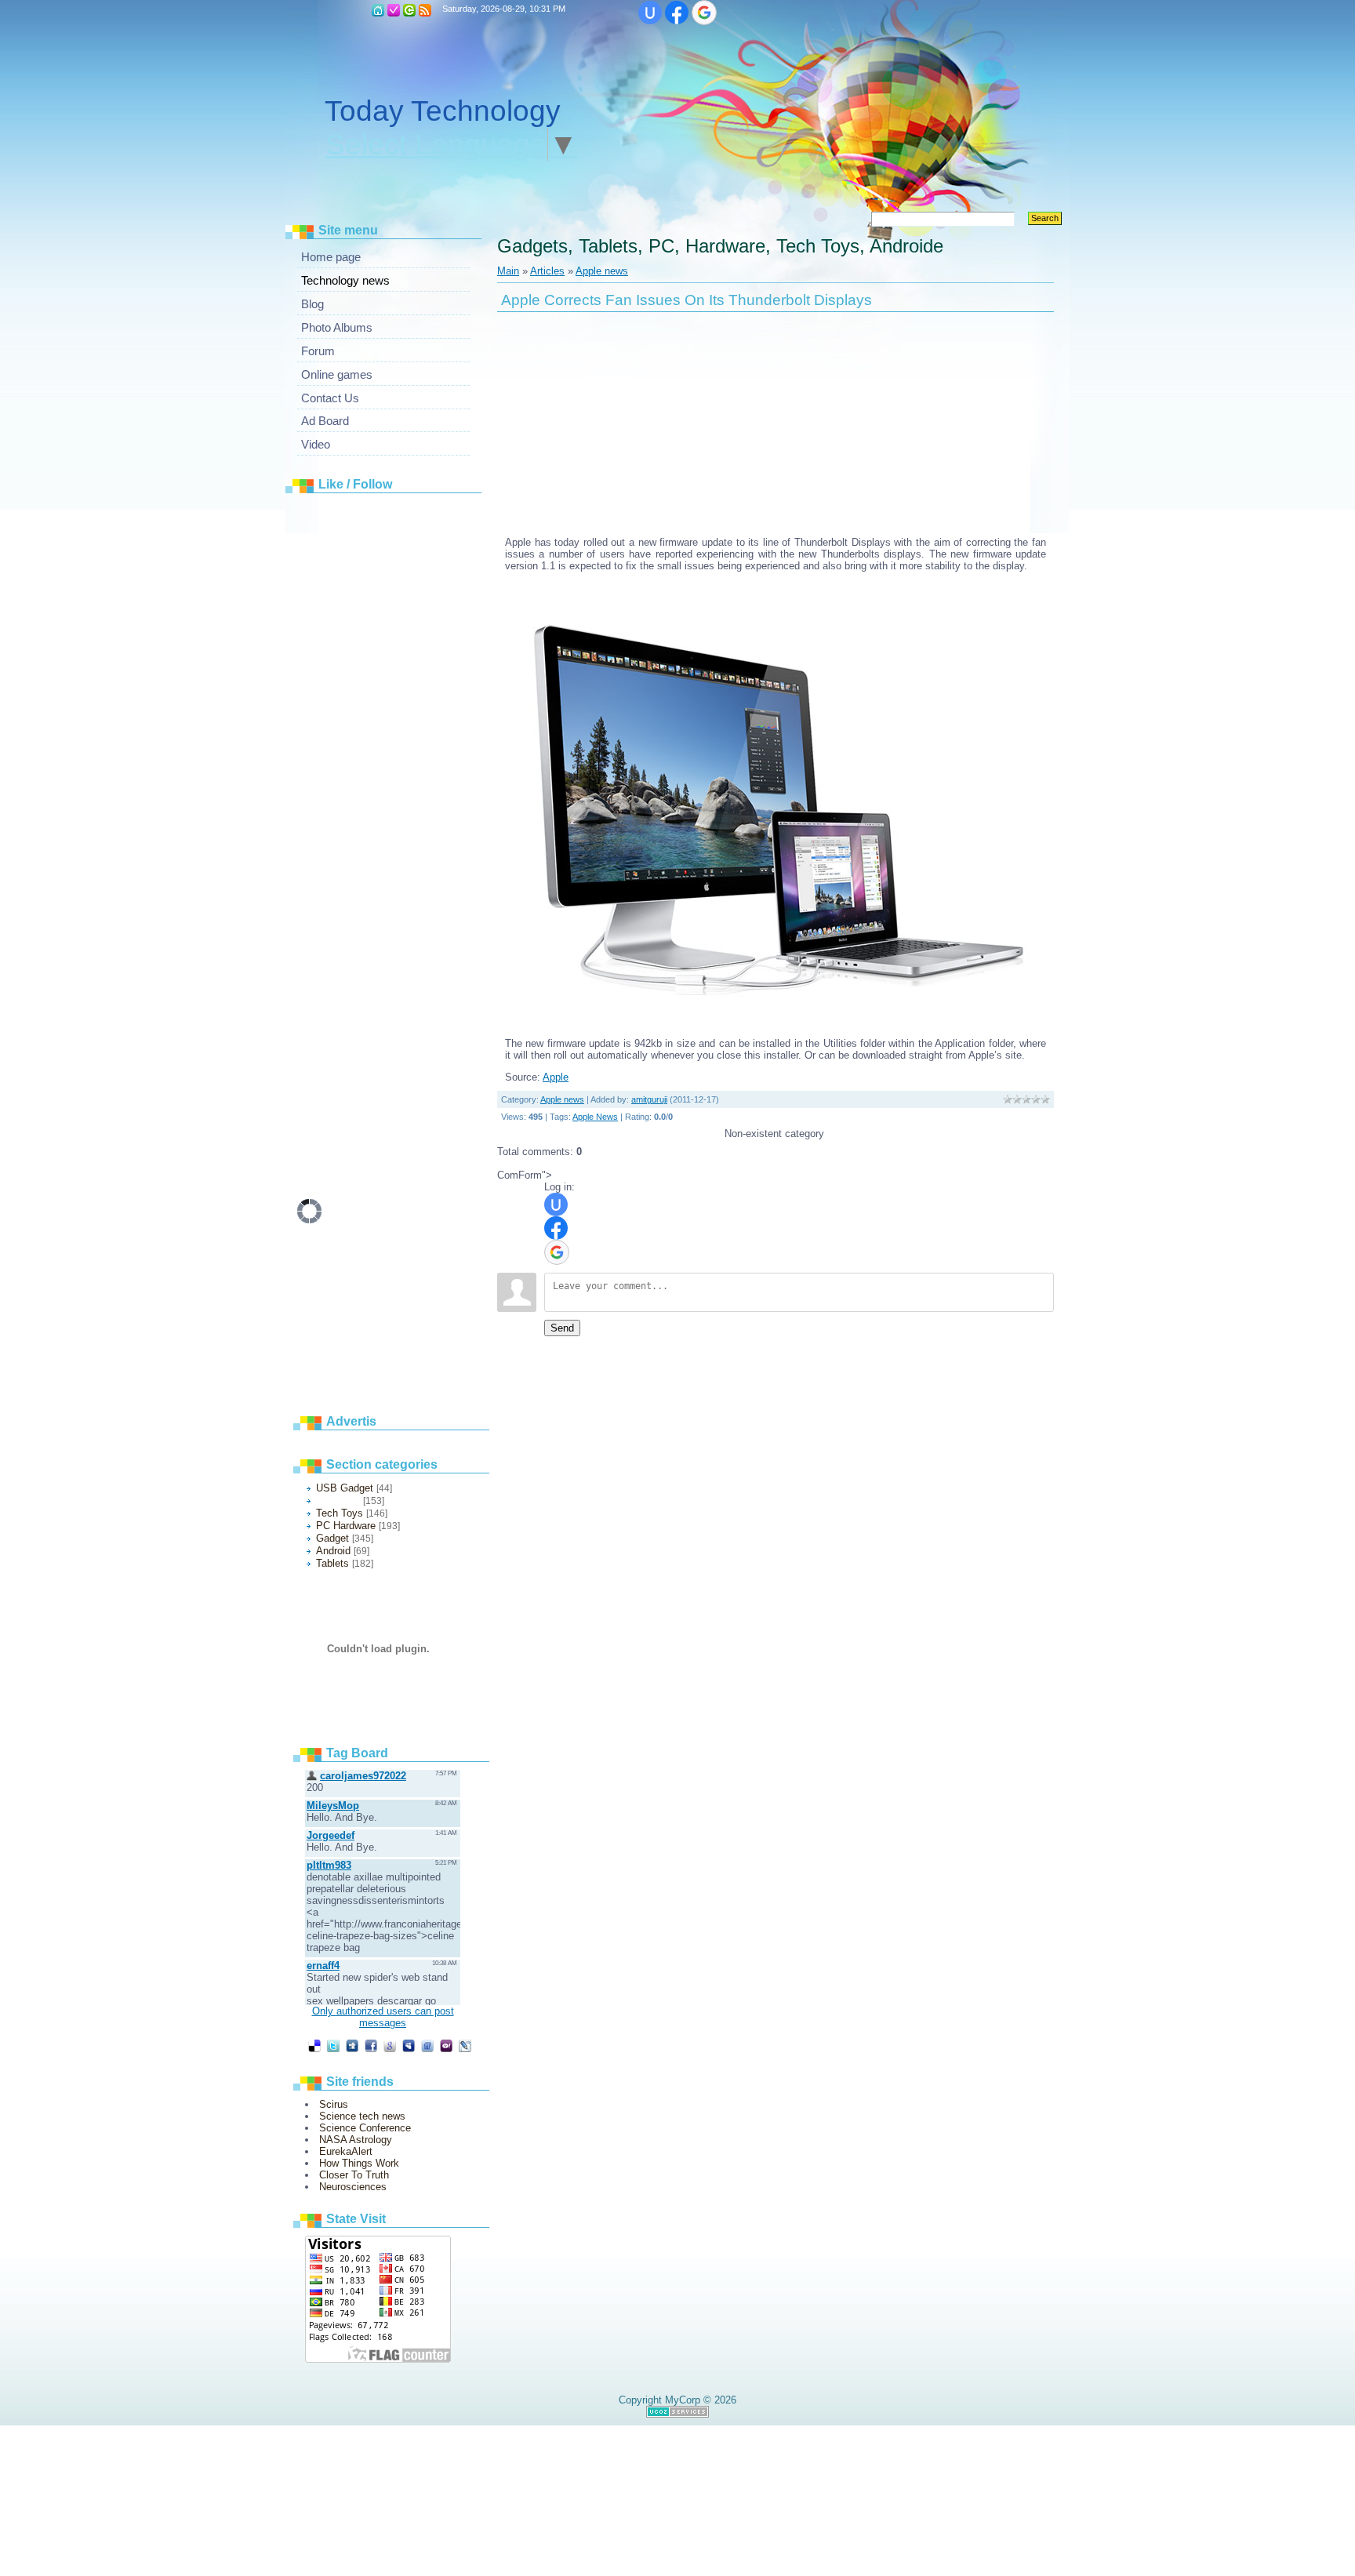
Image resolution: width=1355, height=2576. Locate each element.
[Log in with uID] (650, 13)
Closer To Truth (354, 2175)
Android (333, 1551)
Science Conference (365, 2128)
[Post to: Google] (390, 2046)
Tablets (332, 1563)
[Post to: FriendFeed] (427, 2046)
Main (378, 10)
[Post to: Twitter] (333, 2046)
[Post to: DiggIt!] (352, 2046)
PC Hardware (346, 1526)
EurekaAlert (346, 2151)
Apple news (338, 1501)
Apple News (595, 1117)
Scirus (334, 2104)
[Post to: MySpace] (409, 2046)
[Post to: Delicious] (314, 2046)
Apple (556, 1077)
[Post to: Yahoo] (446, 2046)
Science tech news (362, 2116)
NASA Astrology (356, 2140)
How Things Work (359, 2163)
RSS (425, 10)
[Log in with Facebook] (677, 13)
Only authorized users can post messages (383, 2017)
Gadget (332, 1538)
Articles (547, 271)
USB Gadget (345, 1488)
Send (562, 1328)
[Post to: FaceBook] (371, 2046)
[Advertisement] (415, 736)
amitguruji (649, 1099)
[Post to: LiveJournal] (465, 2046)
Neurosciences (353, 2187)
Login (409, 10)
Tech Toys (340, 1513)
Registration (394, 10)
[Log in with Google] (704, 13)
